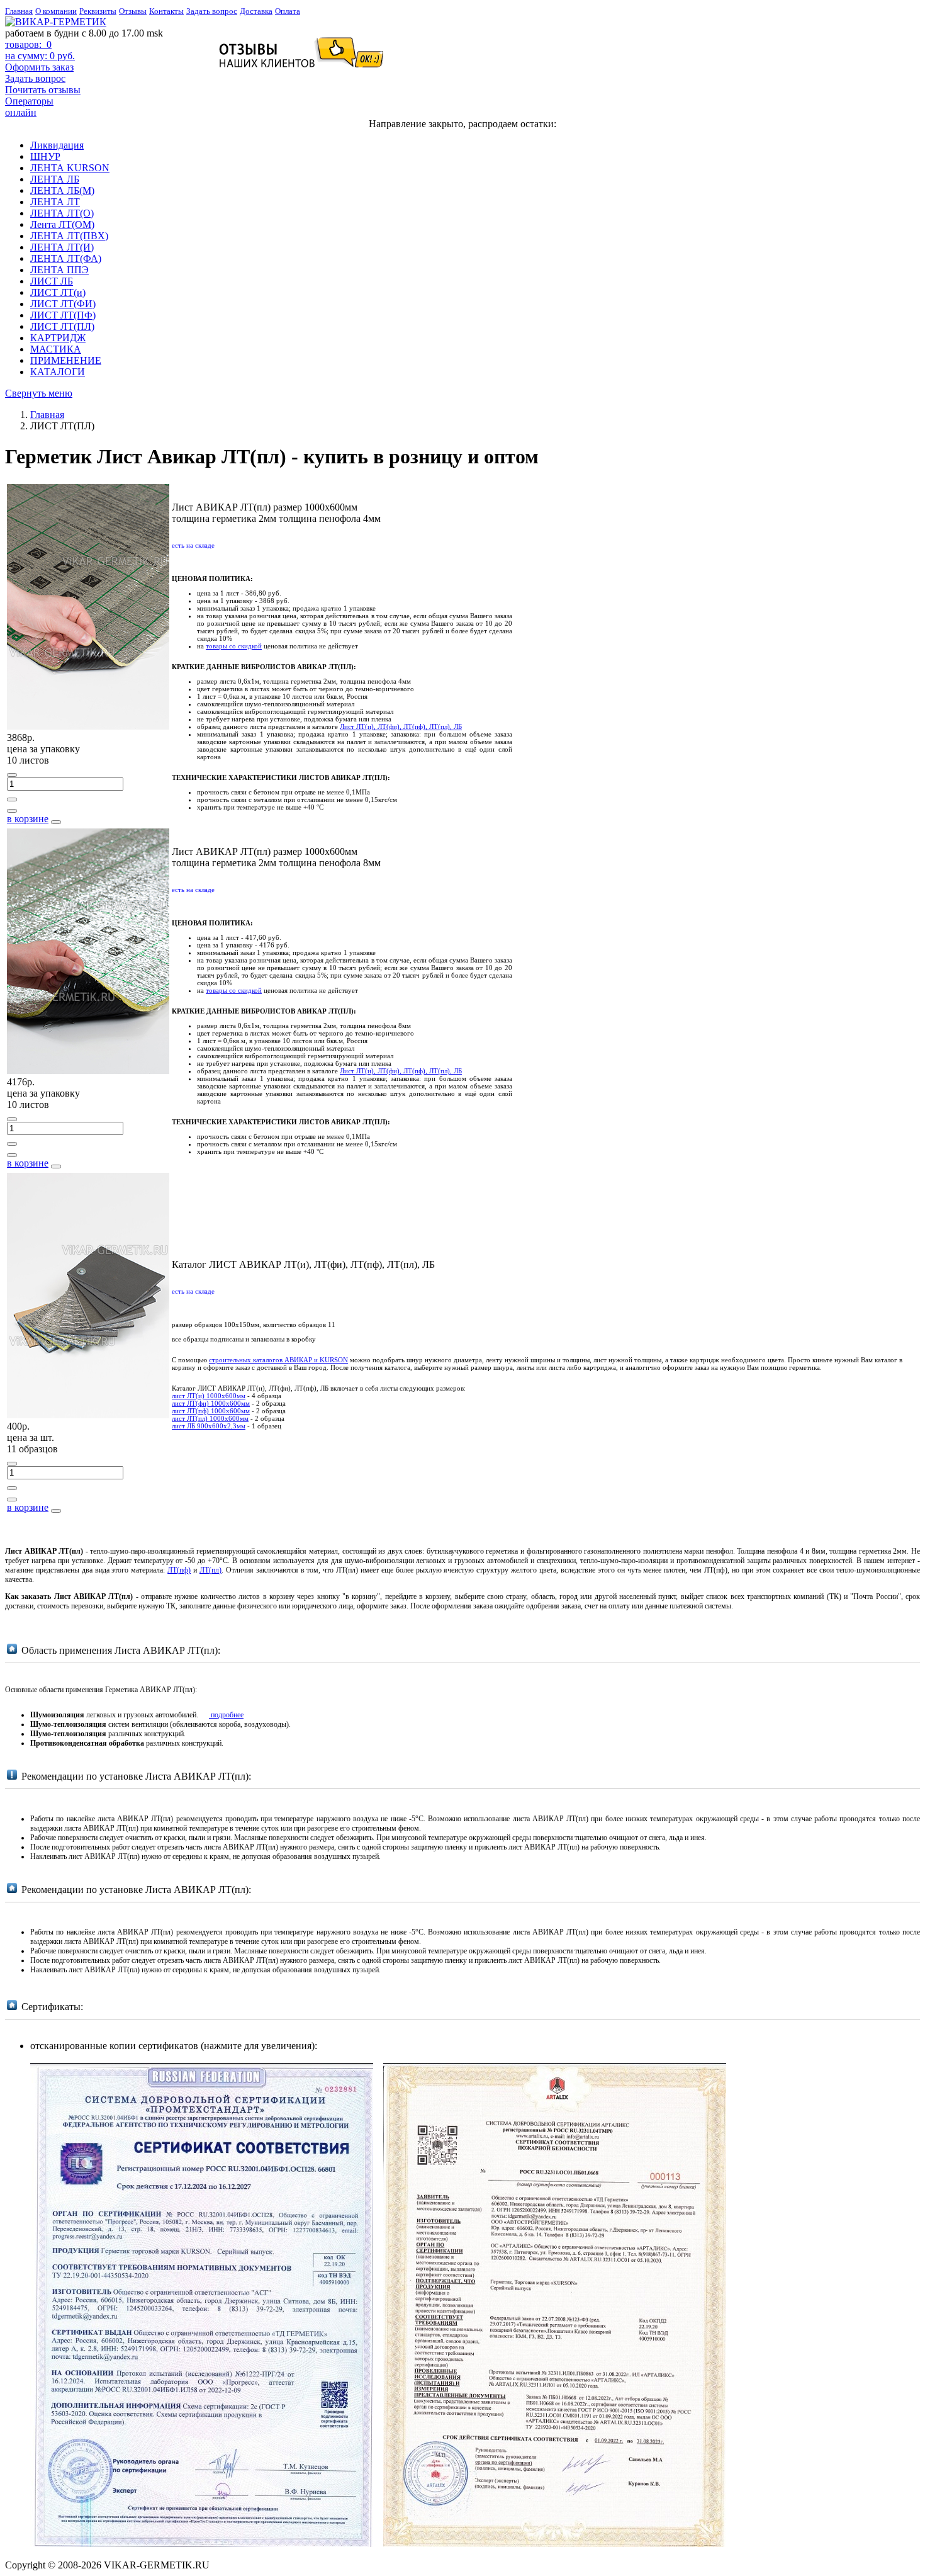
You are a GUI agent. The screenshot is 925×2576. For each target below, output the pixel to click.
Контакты (166, 11)
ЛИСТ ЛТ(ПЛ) (62, 326)
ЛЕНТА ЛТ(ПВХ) (69, 236)
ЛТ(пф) (179, 1570)
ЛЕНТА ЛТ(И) (62, 247)
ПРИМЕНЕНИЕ (66, 360)
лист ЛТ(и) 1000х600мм (209, 1396)
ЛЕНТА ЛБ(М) (62, 190)
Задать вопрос (212, 11)
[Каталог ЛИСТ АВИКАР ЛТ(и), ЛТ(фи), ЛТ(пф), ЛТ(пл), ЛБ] (88, 1415)
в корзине (28, 819)
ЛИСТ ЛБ (52, 281)
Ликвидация (57, 145)
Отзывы (133, 11)
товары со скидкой (234, 646)
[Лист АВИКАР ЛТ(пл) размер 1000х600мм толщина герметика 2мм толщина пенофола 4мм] (88, 726)
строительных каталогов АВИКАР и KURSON (278, 1360)
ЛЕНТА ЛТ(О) (62, 213)
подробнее (226, 1715)
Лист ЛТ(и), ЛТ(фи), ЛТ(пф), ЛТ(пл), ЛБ (401, 726)
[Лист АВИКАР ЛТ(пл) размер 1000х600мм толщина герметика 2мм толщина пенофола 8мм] (88, 1071)
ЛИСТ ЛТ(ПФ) (63, 315)
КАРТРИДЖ (58, 338)
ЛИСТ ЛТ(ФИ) (63, 304)
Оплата (288, 11)
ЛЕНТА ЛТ (55, 202)
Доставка (256, 11)
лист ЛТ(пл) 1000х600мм (210, 1418)
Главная (19, 11)
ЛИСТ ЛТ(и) (58, 292)
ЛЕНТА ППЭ (59, 270)
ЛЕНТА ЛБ (55, 179)
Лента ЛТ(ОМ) (62, 224)
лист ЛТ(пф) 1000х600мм (211, 1411)
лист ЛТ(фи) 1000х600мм (211, 1403)
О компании (56, 11)
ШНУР (45, 156)
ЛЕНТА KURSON (70, 168)
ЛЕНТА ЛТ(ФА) (66, 258)
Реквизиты (98, 11)
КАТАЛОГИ (58, 372)
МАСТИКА (56, 349)
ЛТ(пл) (210, 1570)
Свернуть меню (39, 393)
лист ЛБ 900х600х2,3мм (209, 1426)
